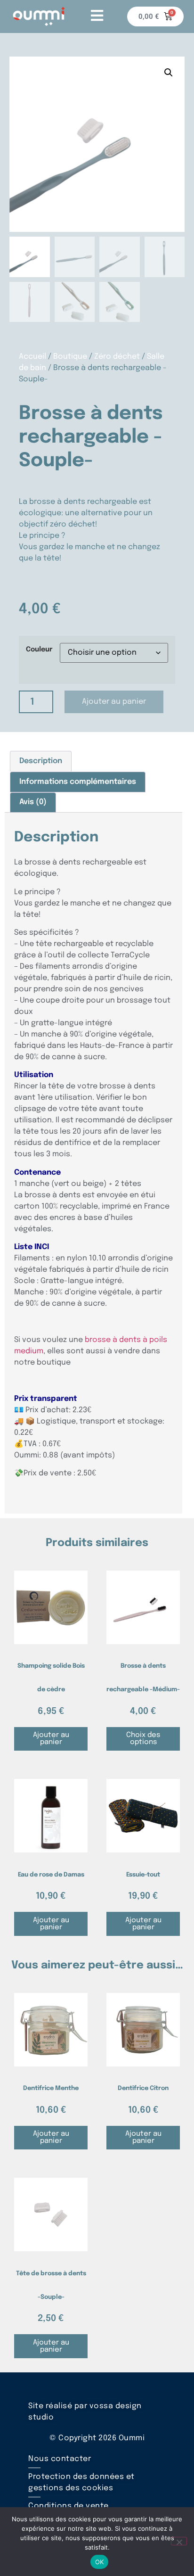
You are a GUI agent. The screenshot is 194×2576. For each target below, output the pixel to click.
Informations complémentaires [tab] (78, 782)
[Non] (179, 2541)
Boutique (70, 357)
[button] (169, 73)
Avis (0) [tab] (33, 802)
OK (100, 2562)
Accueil (32, 357)
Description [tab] (41, 761)
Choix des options (143, 1739)
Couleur (39, 650)
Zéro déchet (117, 357)
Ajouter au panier (114, 702)
